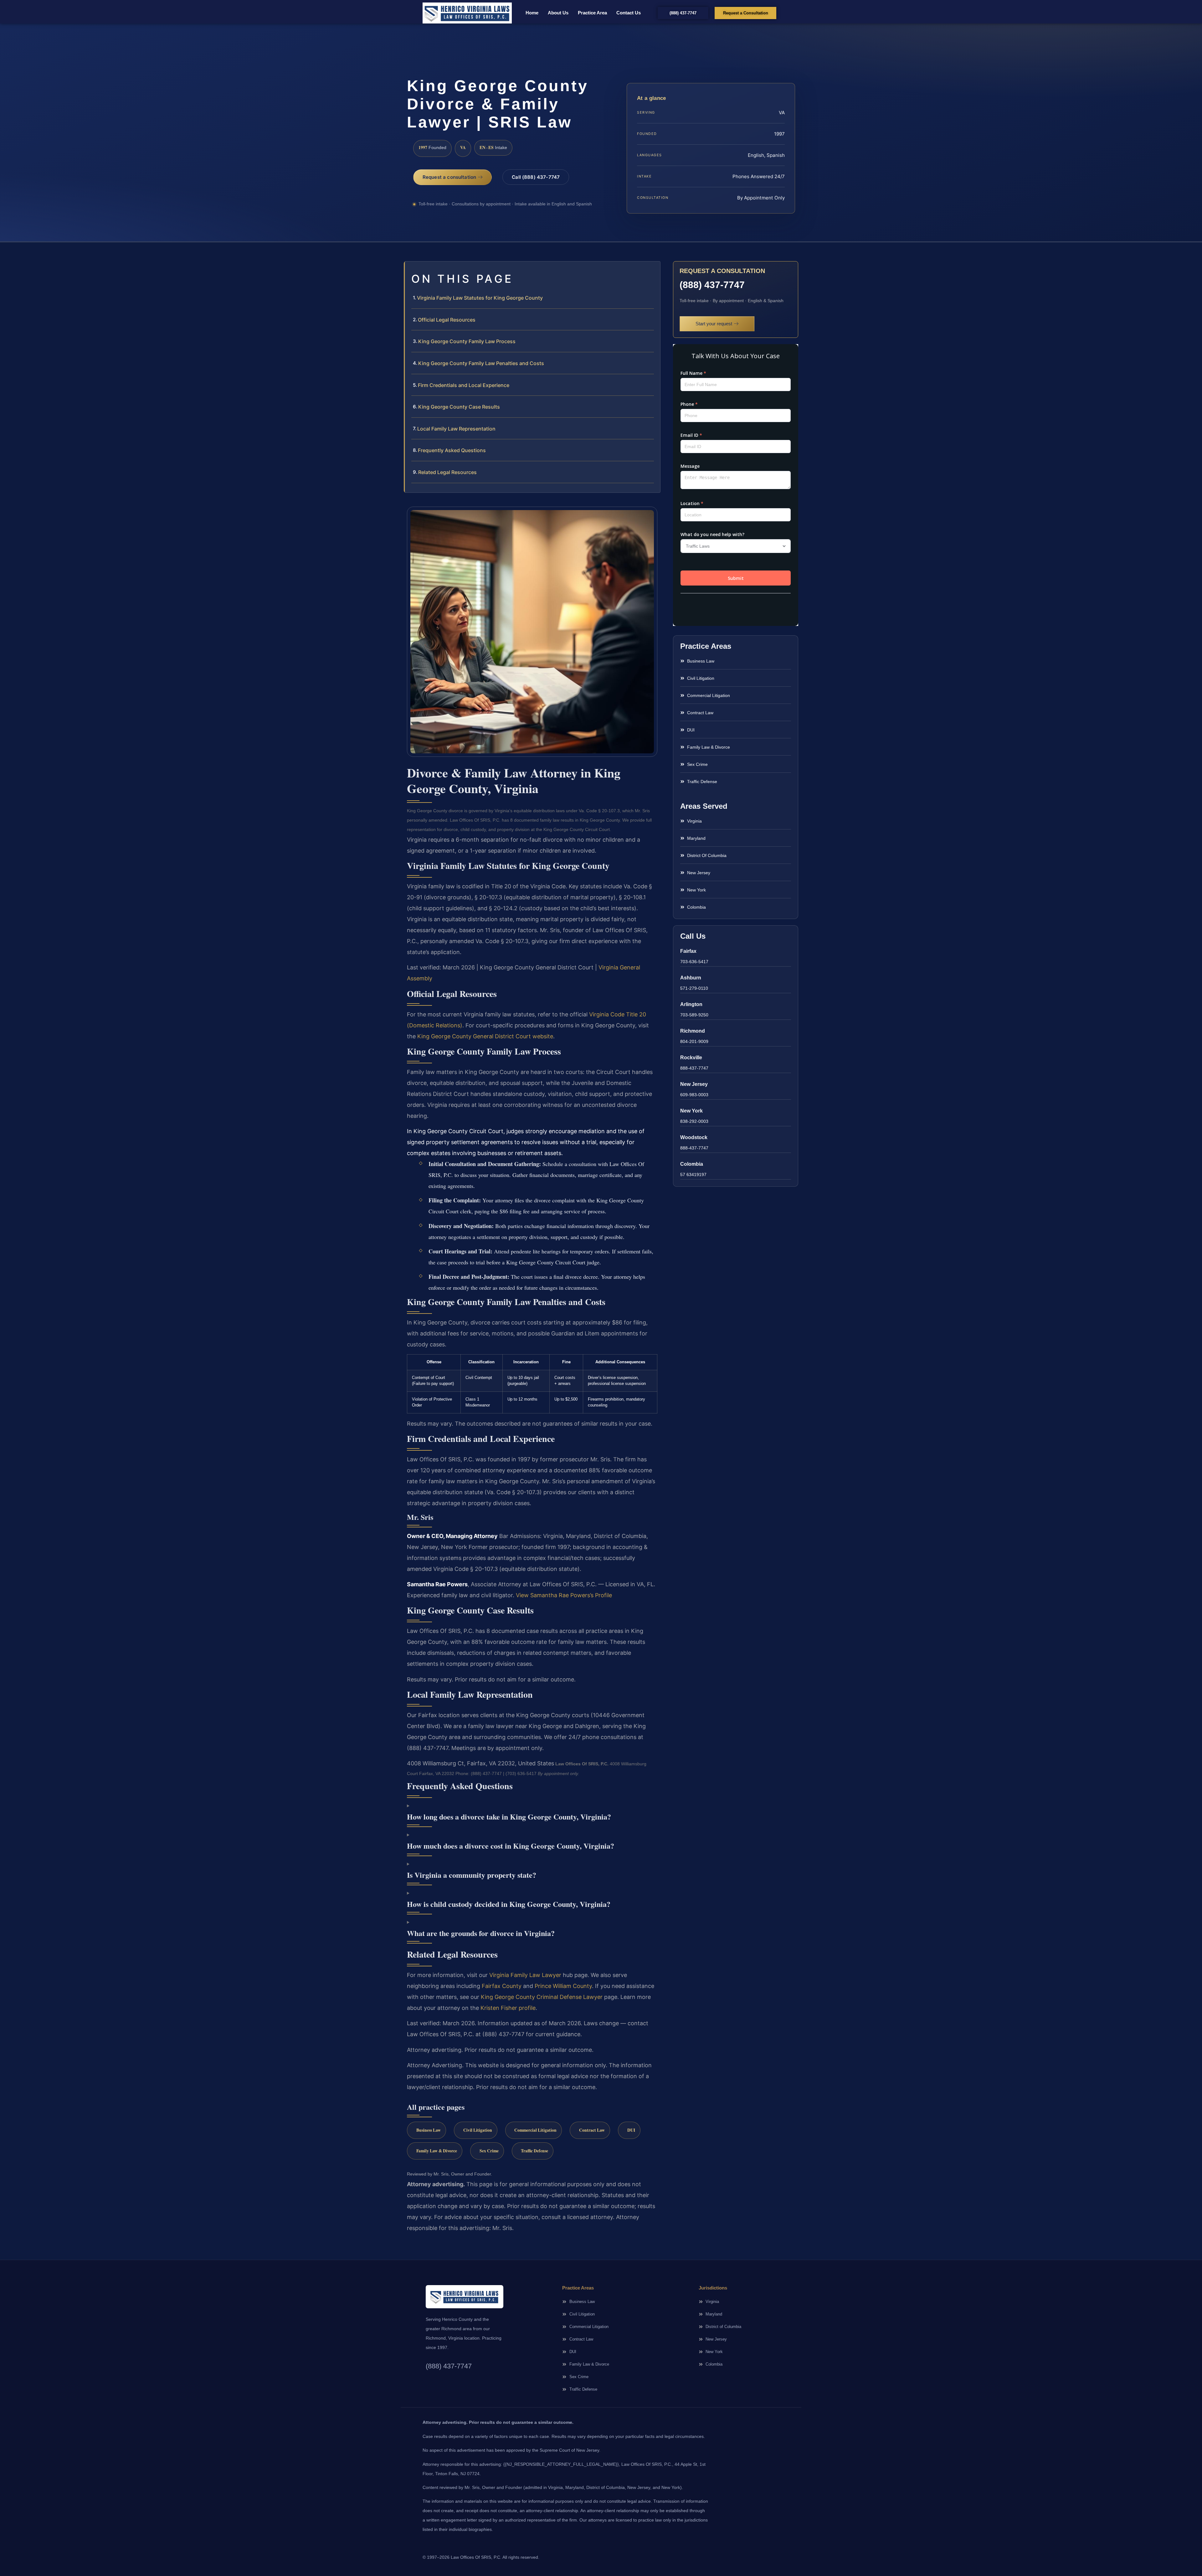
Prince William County (563, 1986)
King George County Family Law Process (467, 341)
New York (691, 1111)
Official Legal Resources (447, 320)
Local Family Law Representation (456, 429)
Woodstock (694, 1137)
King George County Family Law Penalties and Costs (481, 363)
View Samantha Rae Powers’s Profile (564, 1595)
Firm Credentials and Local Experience (464, 385)
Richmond (693, 1031)
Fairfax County (502, 1986)
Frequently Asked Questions (452, 450)
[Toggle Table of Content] (652, 271)
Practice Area (592, 13)
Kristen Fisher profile (508, 2008)
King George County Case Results (459, 407)
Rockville (691, 1058)
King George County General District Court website (485, 1036)
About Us (558, 13)
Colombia (692, 1164)
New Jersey (694, 1084)
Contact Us (629, 13)
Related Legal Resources (447, 472)
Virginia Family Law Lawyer (525, 1975)
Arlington (691, 1004)
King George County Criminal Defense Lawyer (542, 1997)
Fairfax (688, 951)
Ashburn (691, 978)
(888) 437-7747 (712, 285)
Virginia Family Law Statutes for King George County (480, 298)
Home (532, 13)
